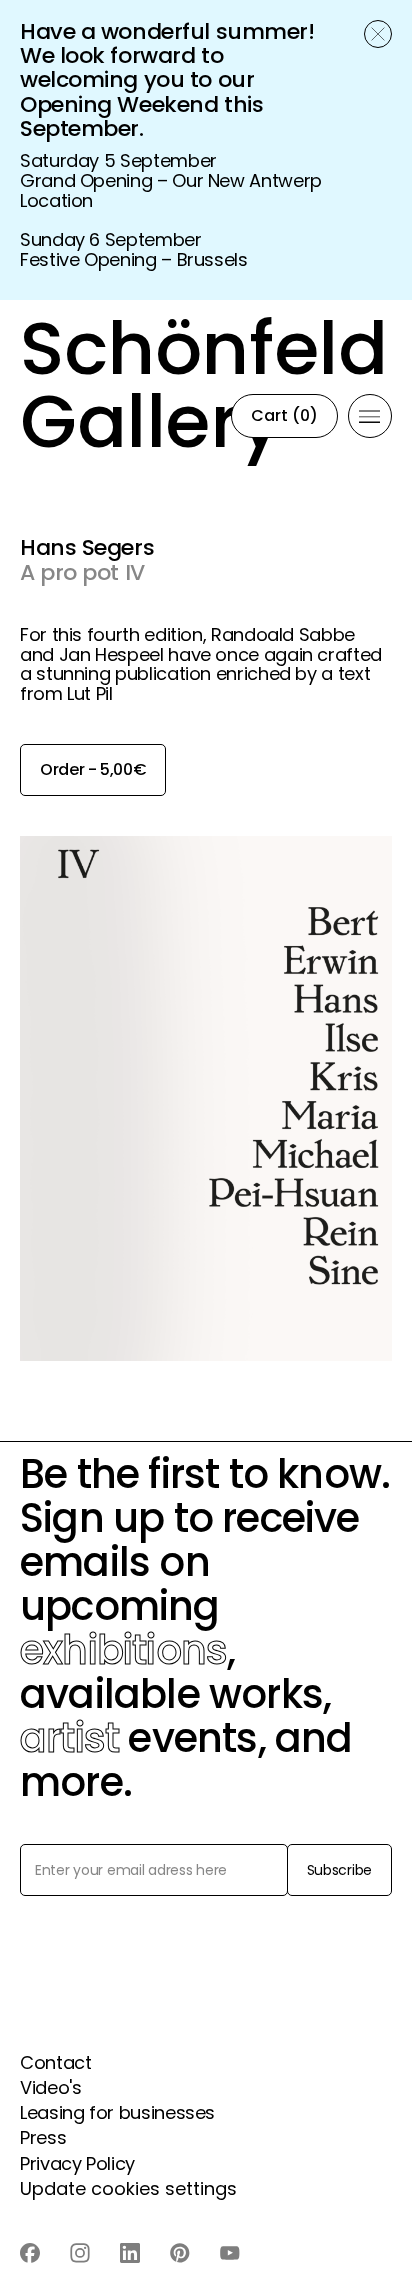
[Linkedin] (130, 2253)
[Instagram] (80, 2253)
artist (69, 1738)
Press (43, 2137)
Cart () (284, 415)
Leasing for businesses (117, 2112)
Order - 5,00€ (93, 769)
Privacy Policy (77, 2163)
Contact (55, 2062)
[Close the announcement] (378, 34)
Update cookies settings (128, 2188)
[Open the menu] (370, 416)
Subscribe (339, 1870)
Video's (50, 2087)
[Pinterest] (180, 2253)
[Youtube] (230, 2253)
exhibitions (123, 1650)
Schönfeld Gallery (141, 416)
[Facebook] (30, 2253)
